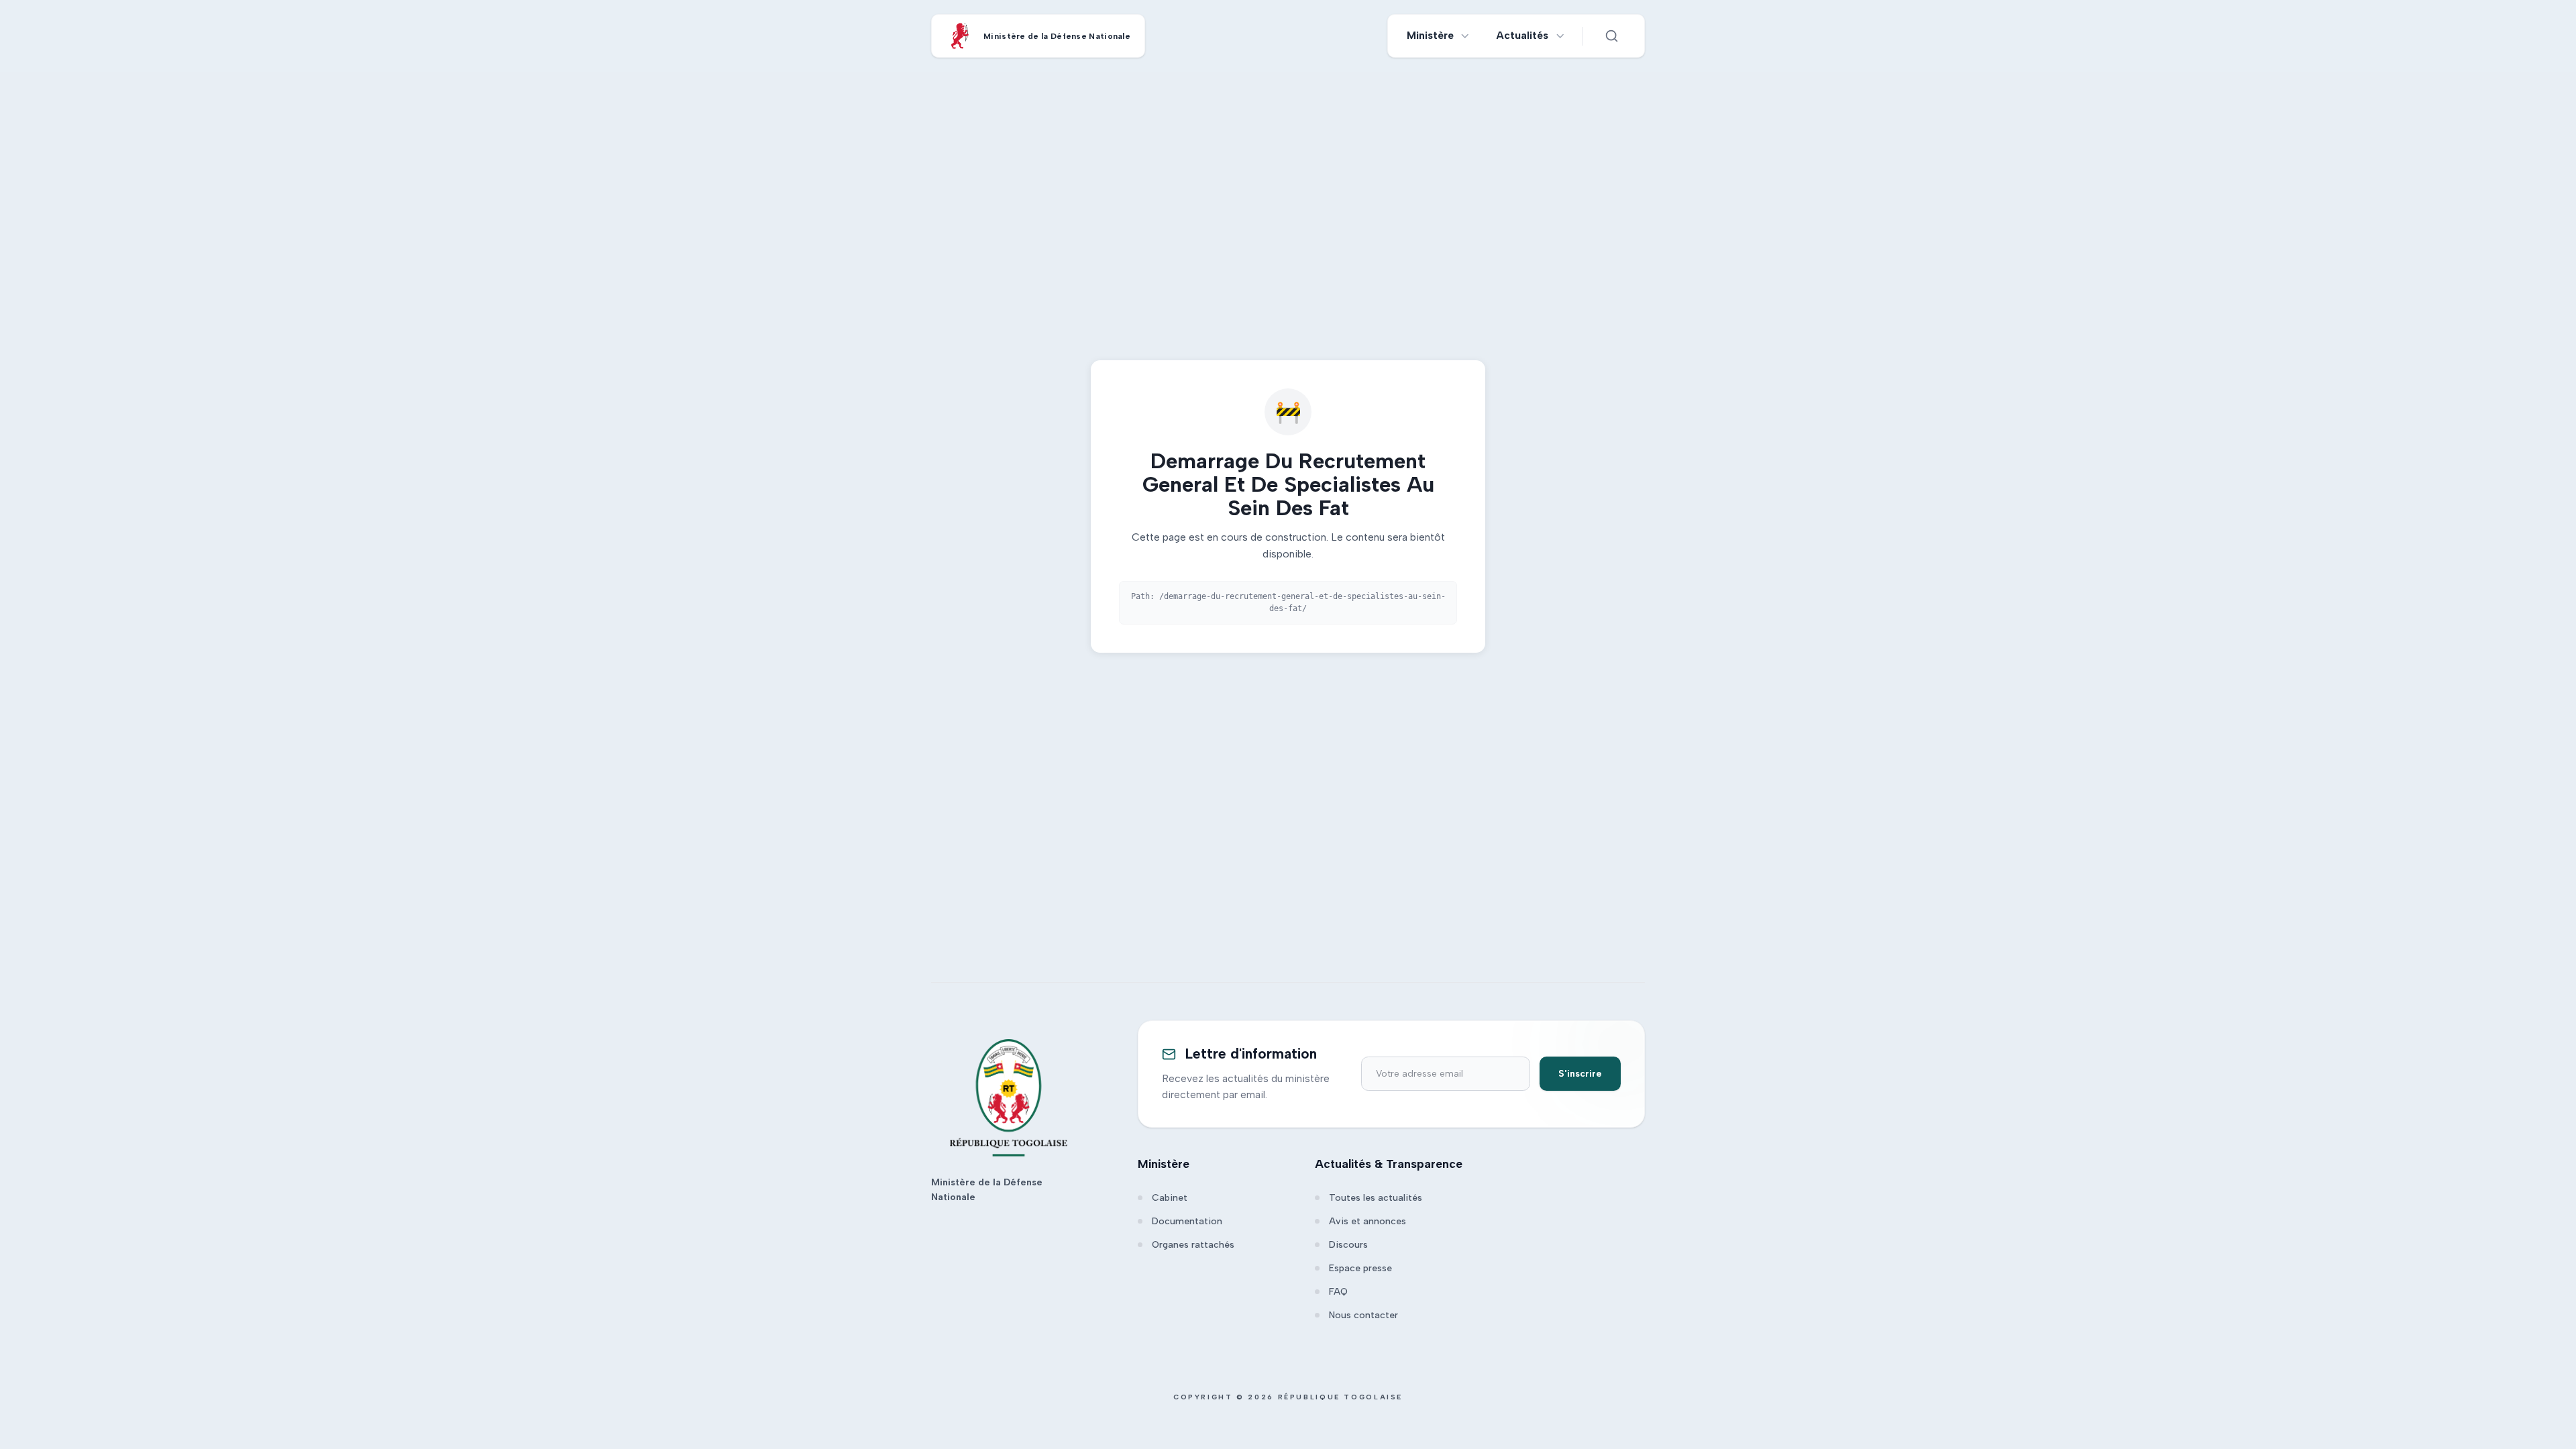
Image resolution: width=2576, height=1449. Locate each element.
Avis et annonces (1367, 1221)
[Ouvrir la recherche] (1611, 36)
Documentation (1187, 1221)
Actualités (1522, 35)
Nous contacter (1363, 1315)
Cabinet (1170, 1198)
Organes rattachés (1193, 1245)
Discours (1348, 1245)
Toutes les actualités (1376, 1198)
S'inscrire (1580, 1074)
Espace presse (1360, 1268)
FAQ (1338, 1292)
